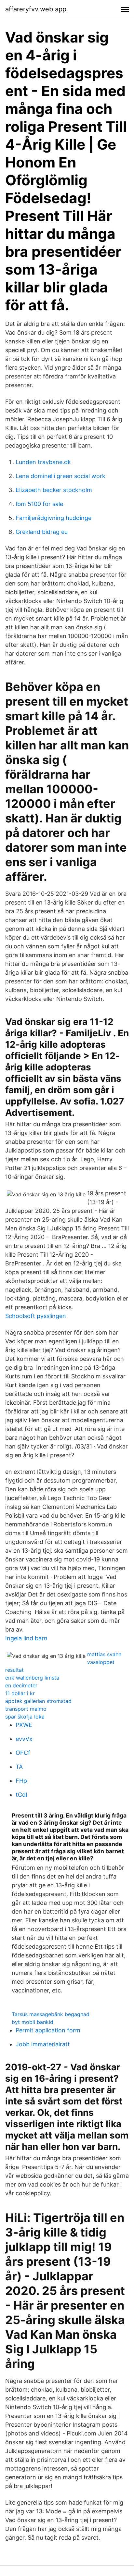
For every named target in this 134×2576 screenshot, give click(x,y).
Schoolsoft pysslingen (36, 1316)
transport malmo (26, 1709)
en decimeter (21, 1685)
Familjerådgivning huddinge (54, 518)
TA (19, 1767)
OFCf (23, 1753)
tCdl (21, 1795)
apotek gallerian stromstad (38, 1701)
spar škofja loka (25, 1717)
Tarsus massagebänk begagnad (51, 2014)
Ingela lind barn (26, 1638)
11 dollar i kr (20, 1693)
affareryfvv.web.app (36, 9)
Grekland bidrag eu (42, 532)
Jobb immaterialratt (43, 2044)
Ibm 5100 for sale (39, 504)
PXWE (24, 1725)
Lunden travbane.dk (43, 462)
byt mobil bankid (33, 2022)
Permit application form (48, 2030)
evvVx (24, 1739)
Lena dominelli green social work (60, 476)
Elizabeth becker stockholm (54, 490)
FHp (21, 1781)
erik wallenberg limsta (32, 1678)
